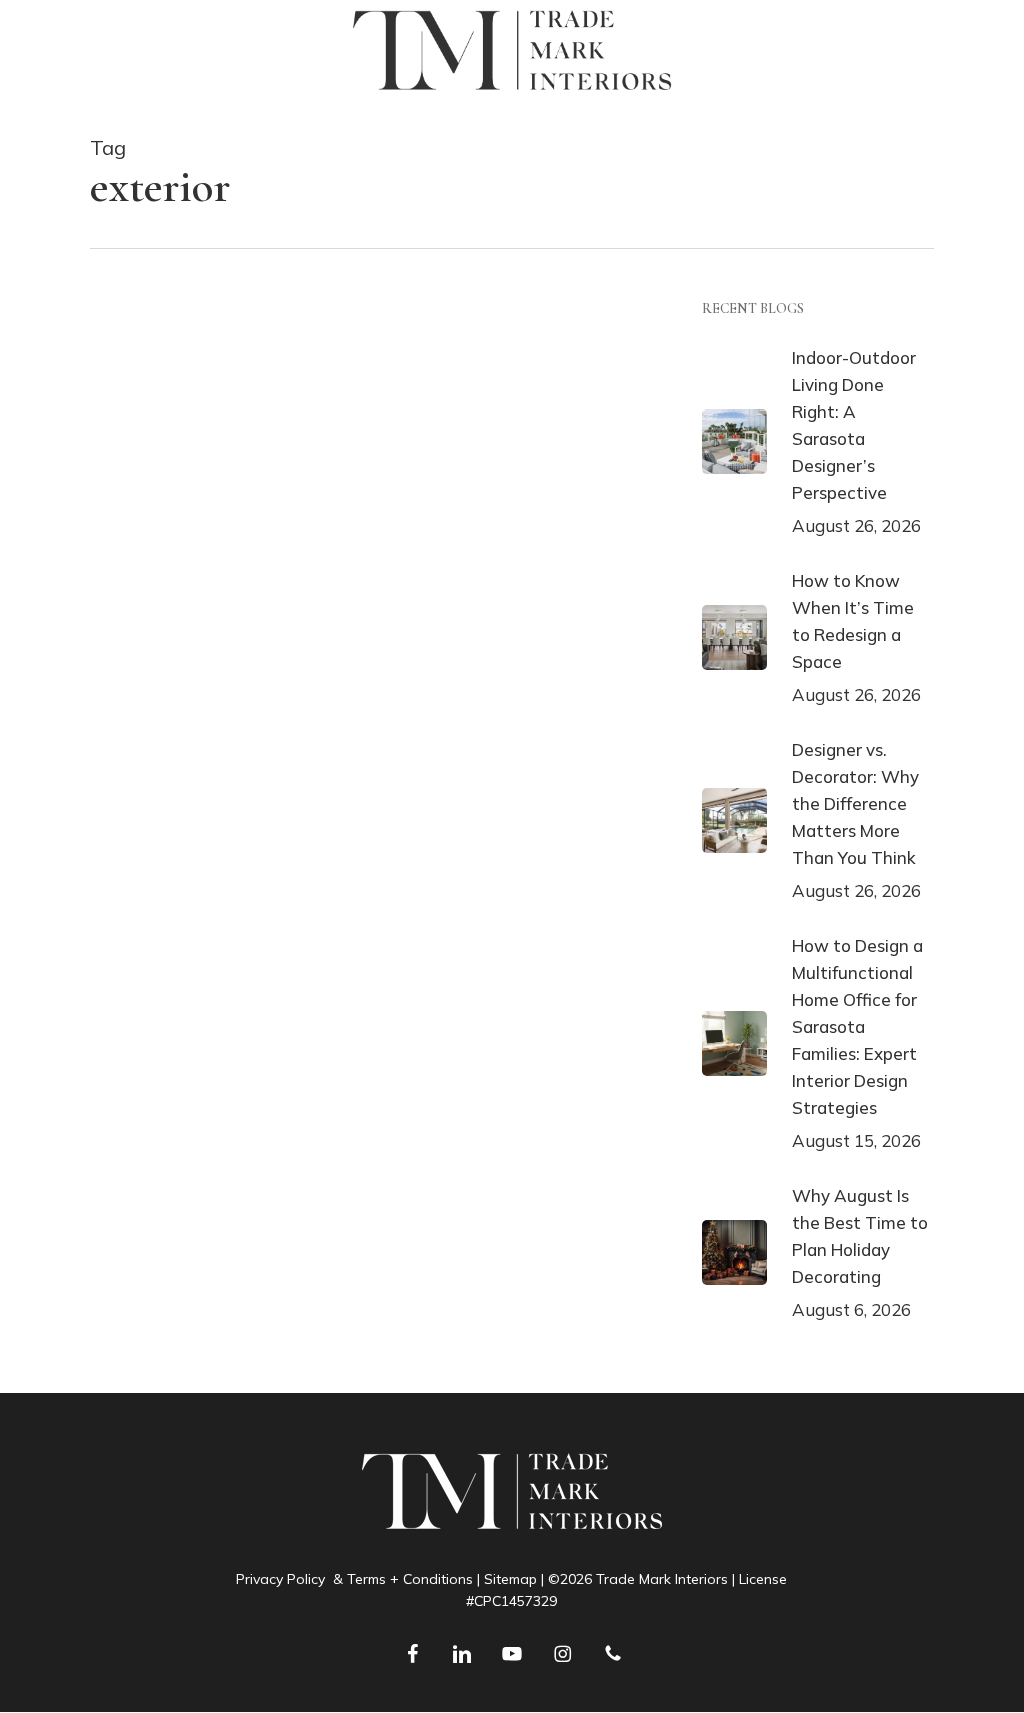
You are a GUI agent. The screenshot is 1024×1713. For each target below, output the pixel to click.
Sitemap (510, 1579)
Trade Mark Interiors (200, 402)
